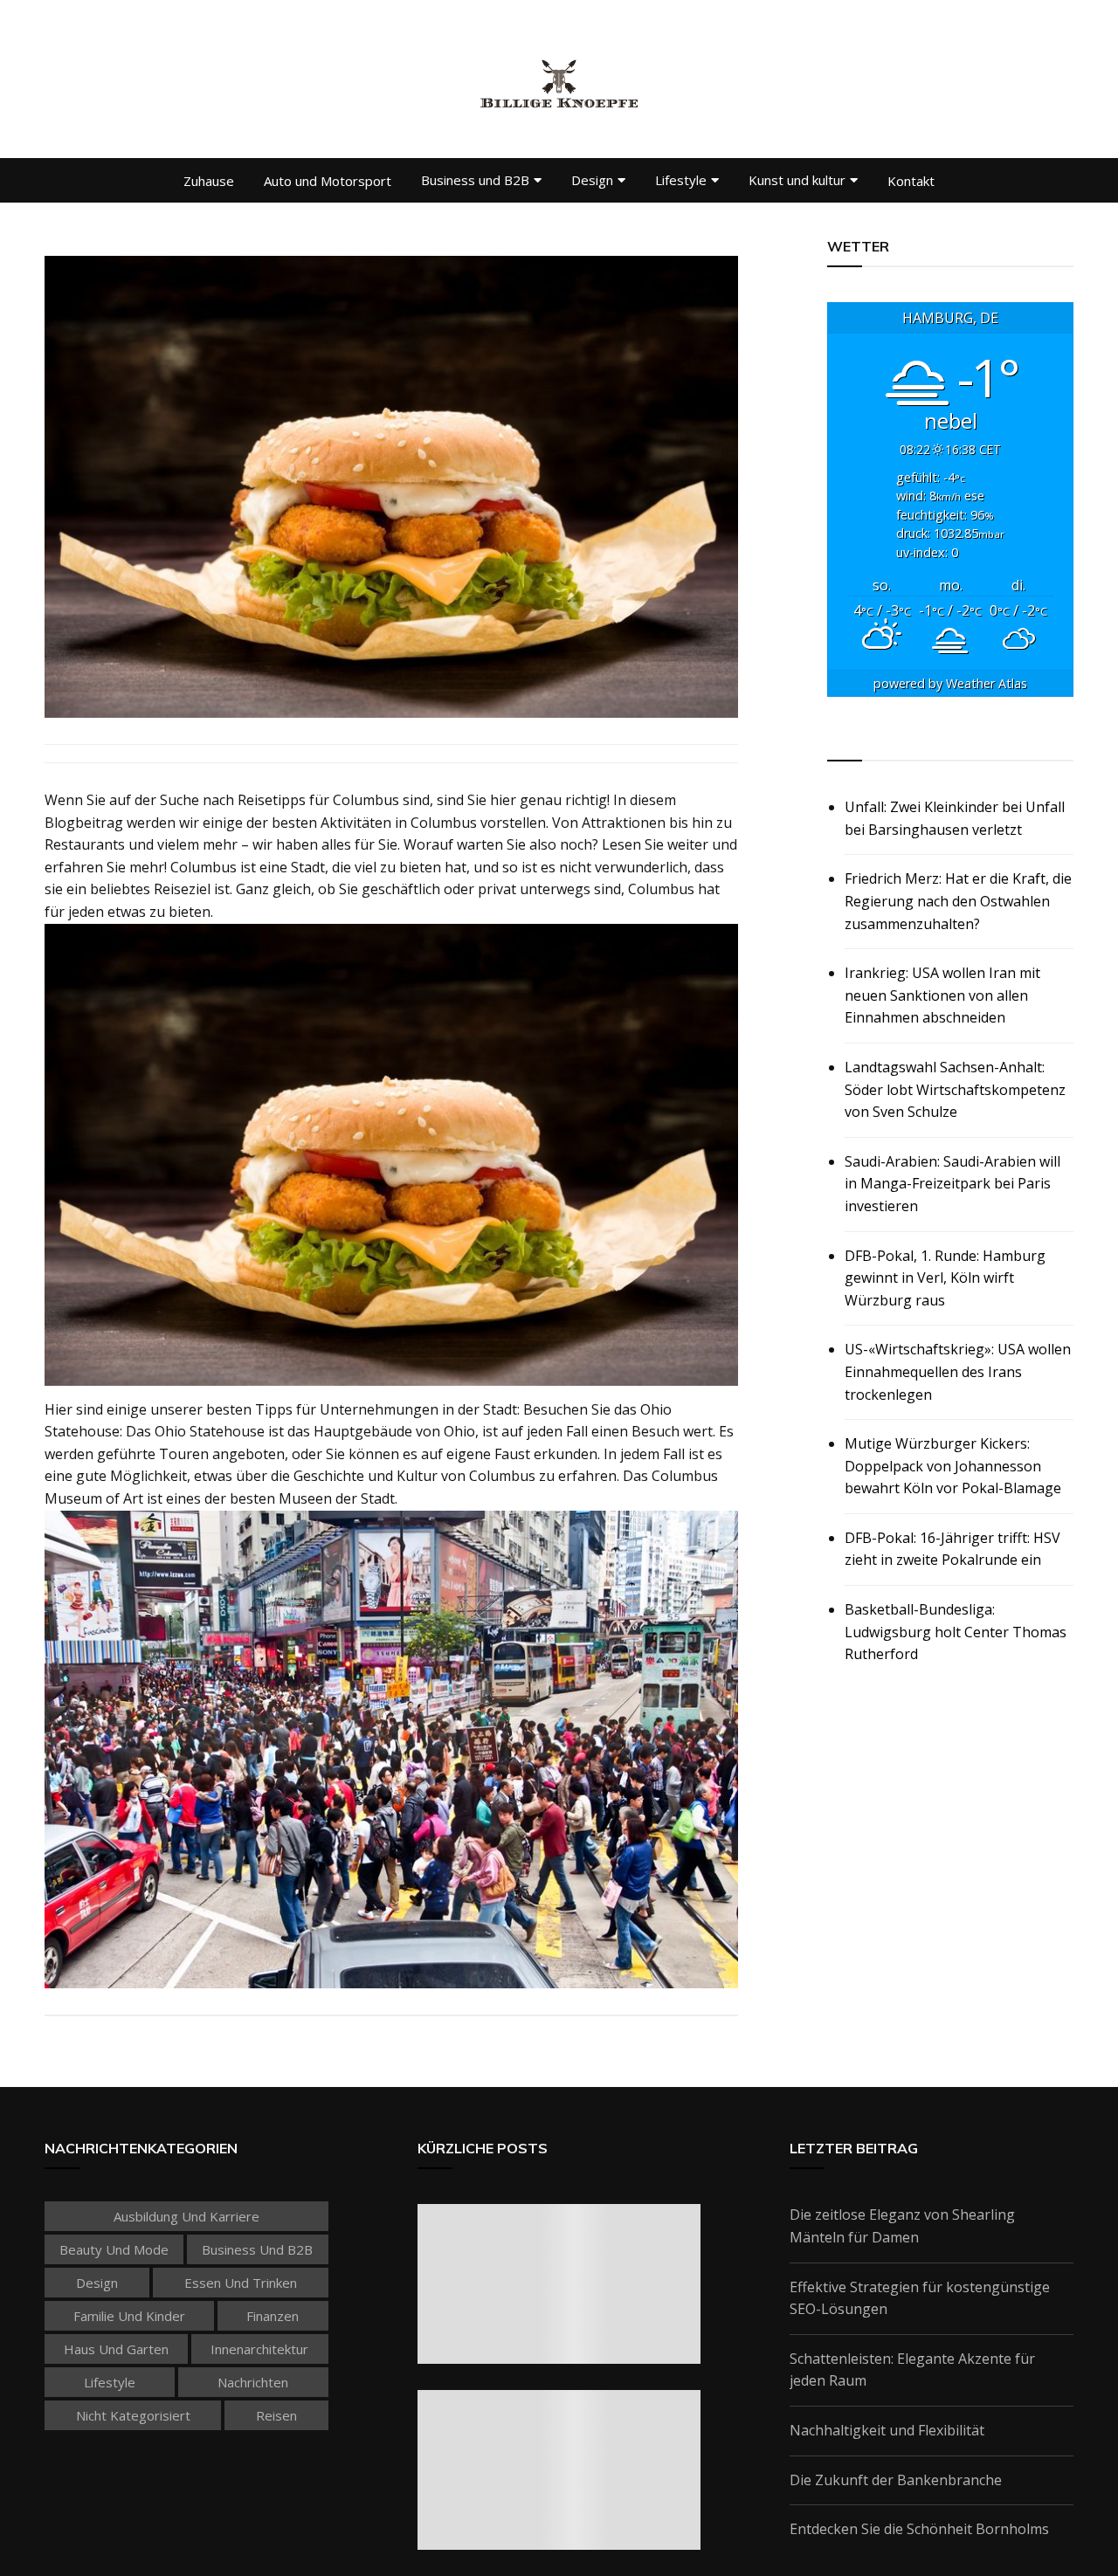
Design (592, 180)
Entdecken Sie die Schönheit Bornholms (919, 2529)
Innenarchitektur (259, 2349)
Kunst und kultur (797, 180)
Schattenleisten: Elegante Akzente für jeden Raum (912, 2370)
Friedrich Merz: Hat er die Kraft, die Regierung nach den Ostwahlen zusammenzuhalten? (958, 901)
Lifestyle (681, 180)
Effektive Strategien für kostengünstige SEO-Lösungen (920, 2298)
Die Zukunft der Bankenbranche (896, 2480)
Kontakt (911, 181)
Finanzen (273, 2316)
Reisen (276, 2415)
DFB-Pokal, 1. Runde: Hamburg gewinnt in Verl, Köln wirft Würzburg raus (945, 1278)
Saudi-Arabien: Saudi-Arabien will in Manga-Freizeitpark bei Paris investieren (952, 1184)
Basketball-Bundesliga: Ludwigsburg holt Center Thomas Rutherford (956, 1632)
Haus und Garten (116, 2349)
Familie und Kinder (129, 2316)
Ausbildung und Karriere (186, 2216)
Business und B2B (475, 180)
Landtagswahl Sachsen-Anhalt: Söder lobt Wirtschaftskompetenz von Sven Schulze (955, 1089)
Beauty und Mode (114, 2249)
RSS (842, 740)
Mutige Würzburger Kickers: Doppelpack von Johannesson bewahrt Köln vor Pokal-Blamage (953, 1466)
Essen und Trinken (241, 2283)
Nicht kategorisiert (133, 2415)
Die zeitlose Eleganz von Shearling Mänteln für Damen (902, 2226)
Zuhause (209, 181)
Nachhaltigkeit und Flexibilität (887, 2430)
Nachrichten (253, 2382)
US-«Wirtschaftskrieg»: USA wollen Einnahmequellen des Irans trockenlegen (958, 1371)
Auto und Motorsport (328, 181)
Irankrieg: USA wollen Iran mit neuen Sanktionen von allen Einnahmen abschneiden (942, 995)
